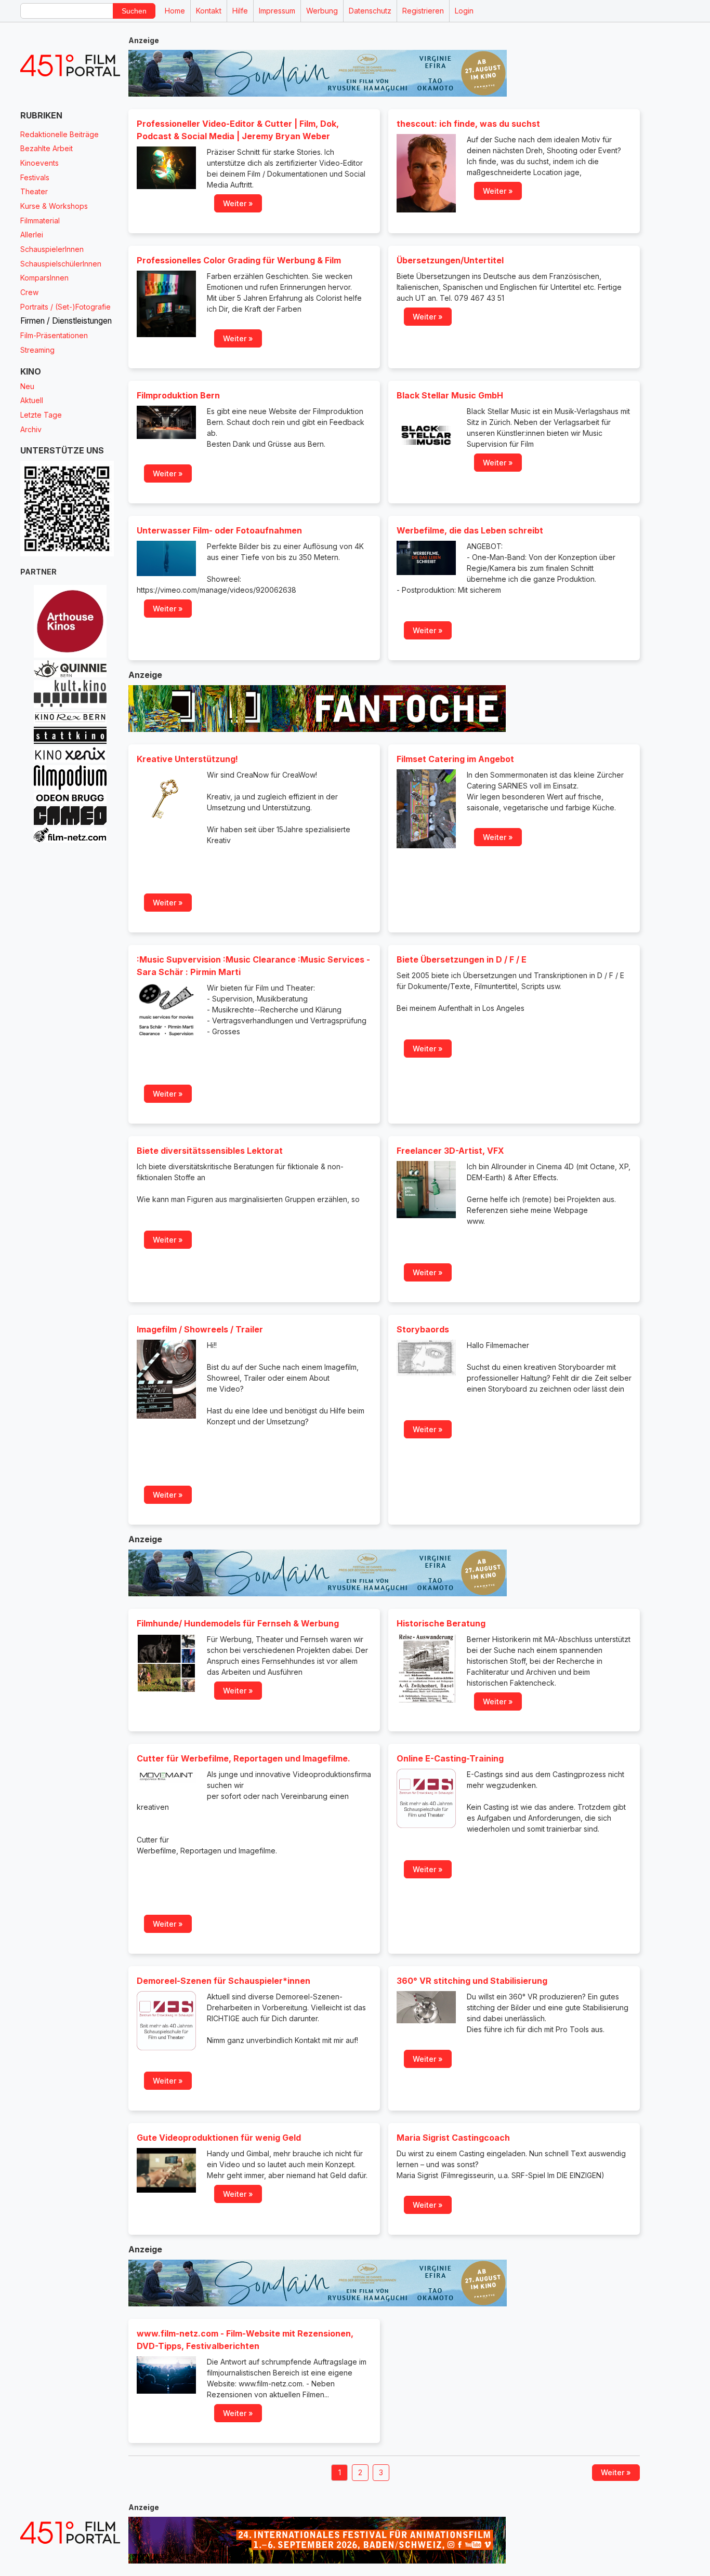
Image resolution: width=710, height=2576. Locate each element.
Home (175, 11)
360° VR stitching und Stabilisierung (472, 1981)
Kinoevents (40, 163)
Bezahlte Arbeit (47, 148)
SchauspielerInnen (52, 249)
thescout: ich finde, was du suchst (468, 124)
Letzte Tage (41, 415)
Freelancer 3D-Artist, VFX (450, 1151)
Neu (27, 386)
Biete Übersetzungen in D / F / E (462, 959)
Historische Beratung (441, 1623)
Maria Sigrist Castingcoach (453, 2138)
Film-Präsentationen (54, 335)
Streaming (37, 350)
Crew (29, 292)
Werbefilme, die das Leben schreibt (470, 530)
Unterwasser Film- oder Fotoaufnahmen (219, 530)
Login (464, 11)
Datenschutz (370, 11)
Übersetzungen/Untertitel (450, 260)
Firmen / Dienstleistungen (66, 321)
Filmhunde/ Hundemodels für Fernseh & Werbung (238, 1623)
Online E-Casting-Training (450, 1758)
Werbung (322, 11)
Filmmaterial (40, 221)
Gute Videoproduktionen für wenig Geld (219, 2138)
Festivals (35, 177)
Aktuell (32, 400)
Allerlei (32, 235)
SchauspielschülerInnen (61, 264)
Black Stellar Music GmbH (450, 395)
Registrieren (423, 11)
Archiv (31, 429)
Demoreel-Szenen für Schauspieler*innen (223, 1981)
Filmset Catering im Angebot (455, 759)
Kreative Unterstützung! (187, 759)
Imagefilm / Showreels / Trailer (200, 1329)
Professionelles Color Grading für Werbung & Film (239, 260)
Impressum (277, 11)
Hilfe (240, 11)
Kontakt (209, 11)
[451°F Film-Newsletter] (70, 66)
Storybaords (423, 1329)
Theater (34, 191)
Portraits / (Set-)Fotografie (65, 307)
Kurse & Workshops (54, 206)
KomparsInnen (44, 278)
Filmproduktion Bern (178, 395)
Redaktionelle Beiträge (60, 134)
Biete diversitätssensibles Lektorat (210, 1151)
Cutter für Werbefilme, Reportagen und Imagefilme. (244, 1758)
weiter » (238, 203)
